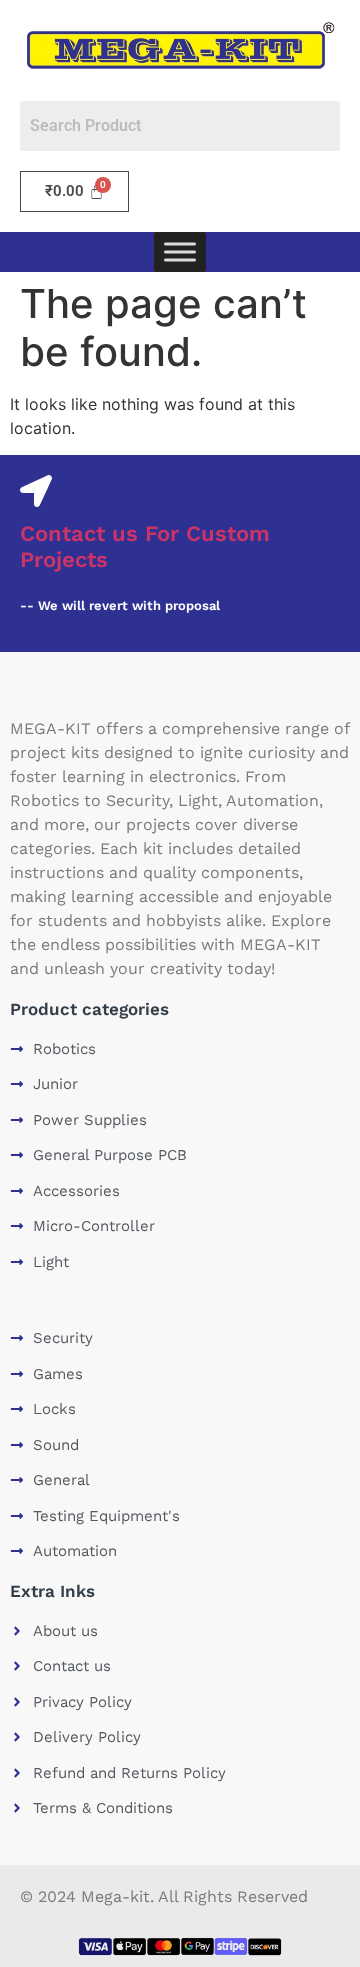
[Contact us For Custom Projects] (36, 491)
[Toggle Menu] (180, 252)
